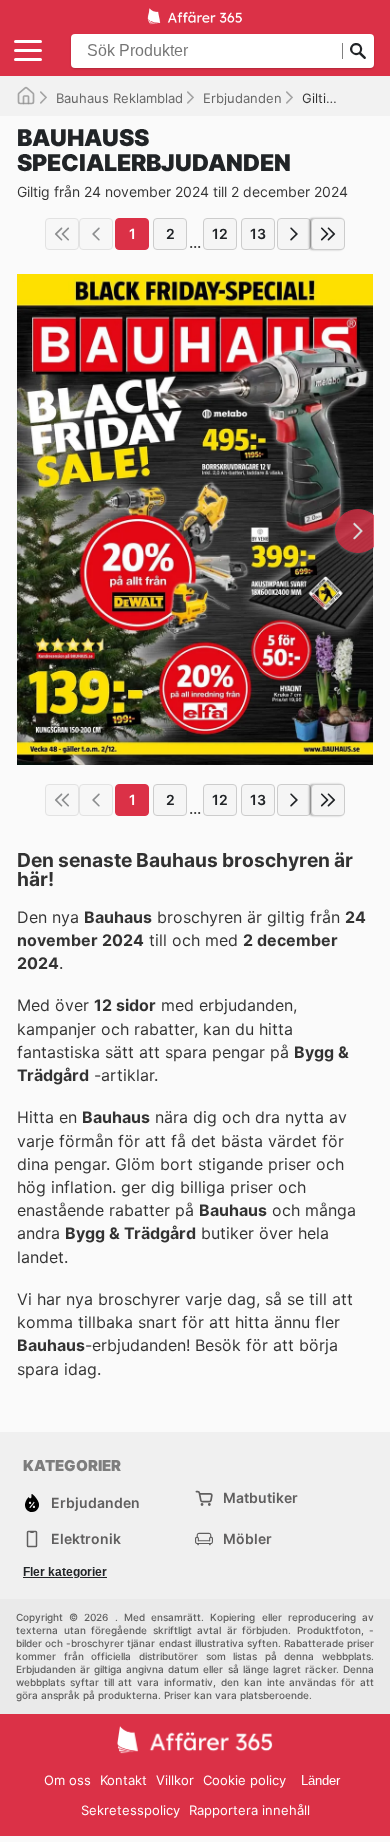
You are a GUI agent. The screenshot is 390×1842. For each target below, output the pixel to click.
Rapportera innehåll (249, 1810)
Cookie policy (244, 1780)
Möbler (247, 1538)
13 (258, 233)
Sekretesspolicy (130, 1810)
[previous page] (96, 234)
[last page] (328, 234)
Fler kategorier (65, 1572)
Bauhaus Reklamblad (119, 98)
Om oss (67, 1780)
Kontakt (123, 1780)
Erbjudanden (242, 98)
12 (220, 233)
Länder (320, 1780)
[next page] (294, 234)
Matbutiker (260, 1497)
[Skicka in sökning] (358, 51)
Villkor (175, 1780)
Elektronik (86, 1538)
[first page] (62, 234)
